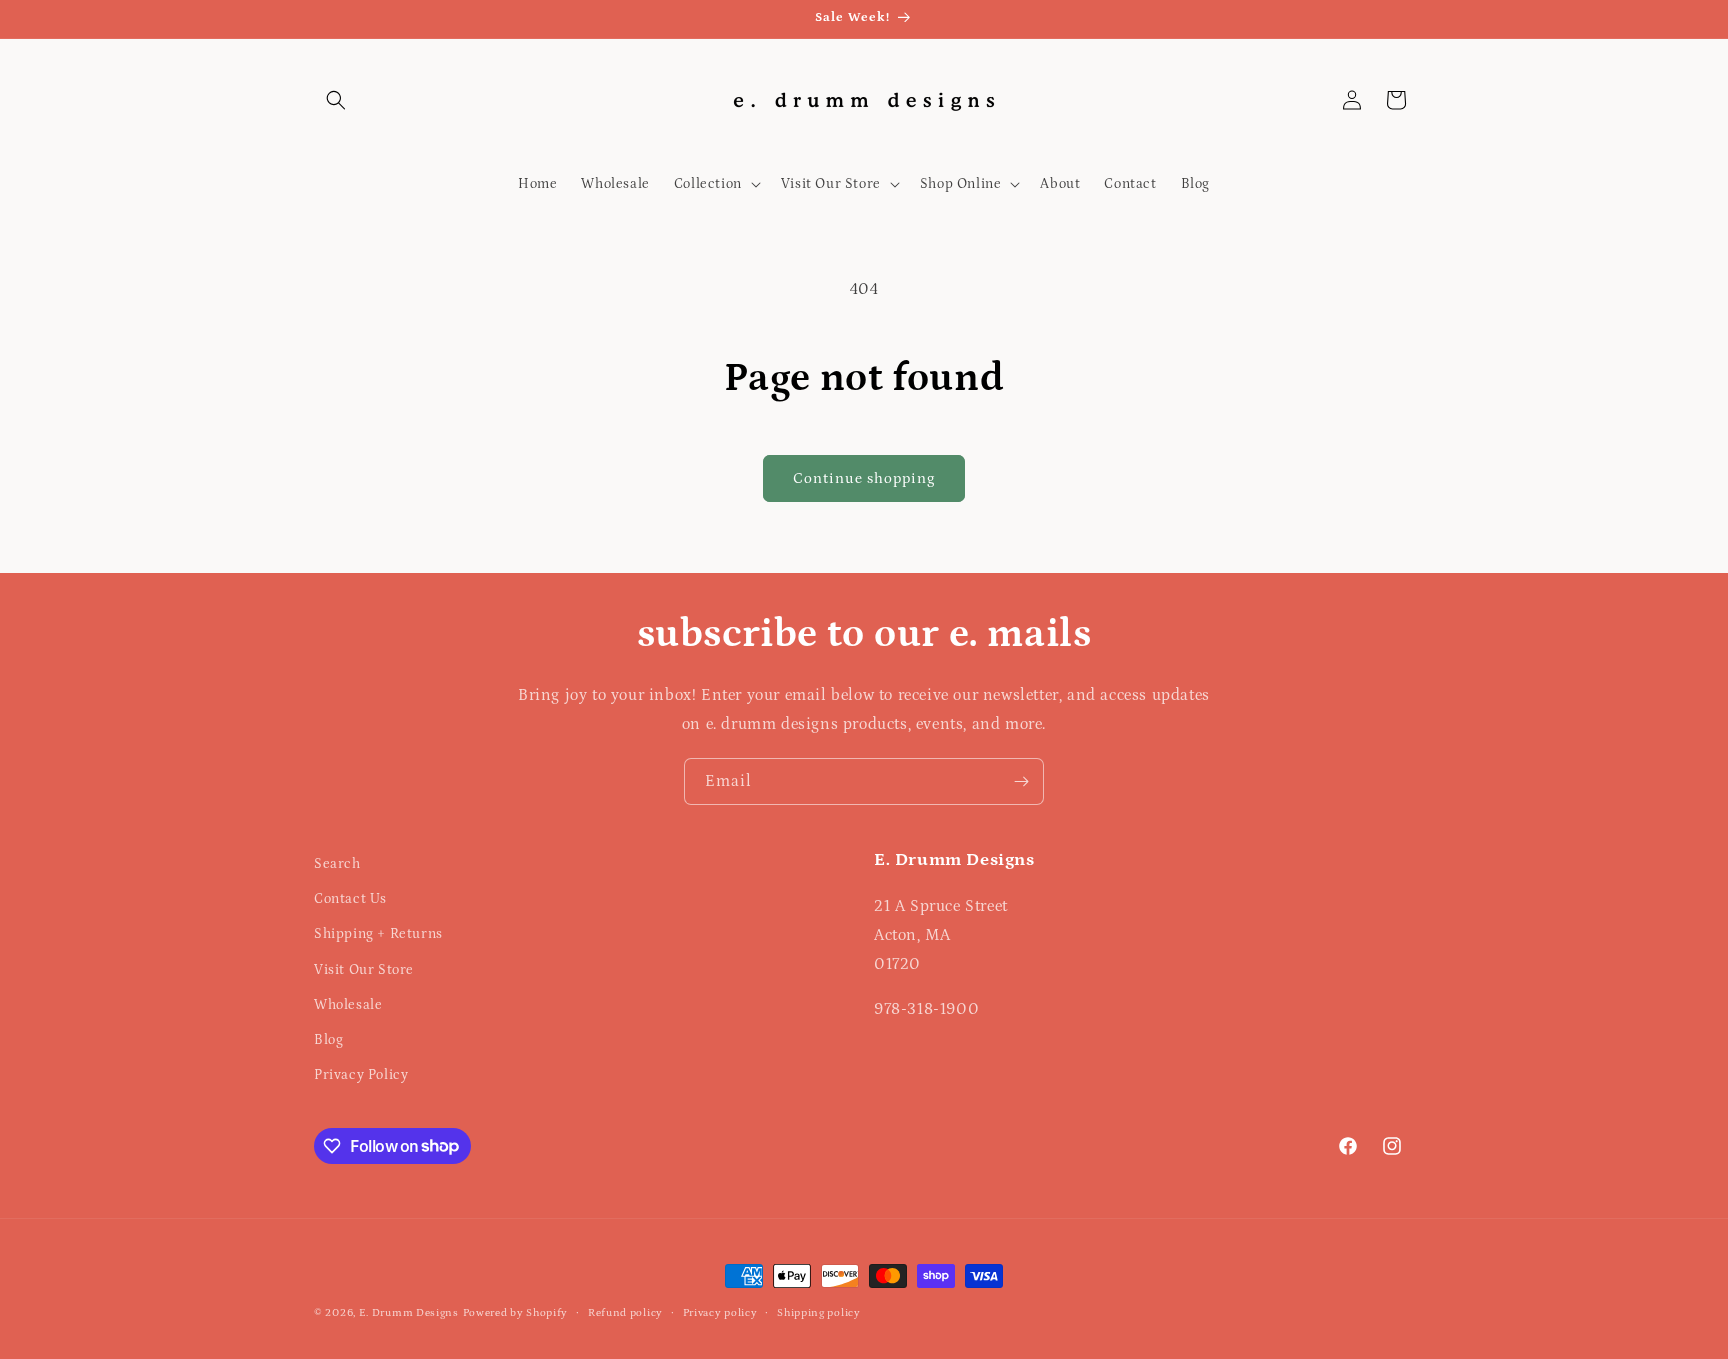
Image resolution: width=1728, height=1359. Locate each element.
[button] (336, 100)
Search (337, 864)
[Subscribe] (1021, 781)
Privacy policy (720, 1312)
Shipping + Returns (378, 935)
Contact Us (350, 899)
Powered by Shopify (516, 1313)
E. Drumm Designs (409, 1313)
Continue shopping (864, 478)
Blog (328, 1040)
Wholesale (348, 1005)
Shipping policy (819, 1312)
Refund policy (625, 1312)
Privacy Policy (361, 1075)
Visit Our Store (364, 970)
